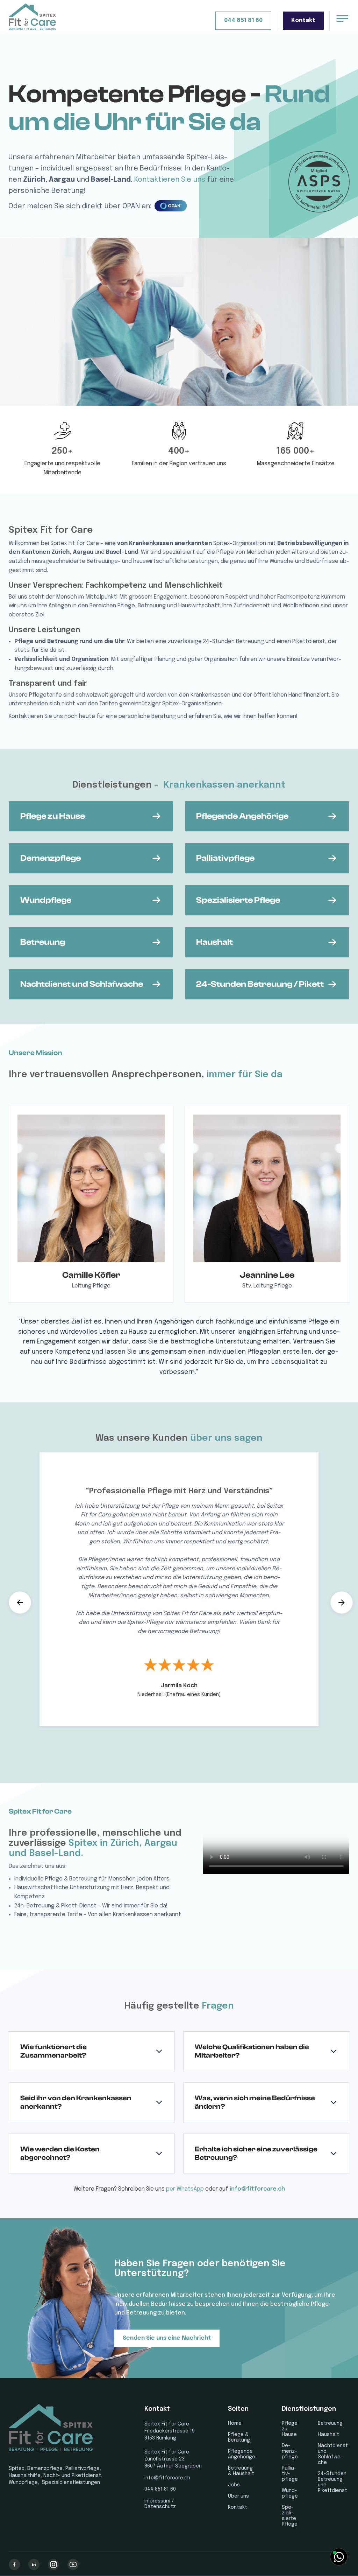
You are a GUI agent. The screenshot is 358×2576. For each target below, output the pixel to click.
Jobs (234, 2485)
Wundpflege (290, 2493)
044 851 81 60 (243, 20)
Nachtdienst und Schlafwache (333, 2454)
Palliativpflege (290, 2474)
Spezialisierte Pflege (290, 2516)
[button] (20, 1603)
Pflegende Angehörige (242, 2454)
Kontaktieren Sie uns (170, 180)
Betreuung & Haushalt (241, 2471)
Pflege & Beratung (239, 2437)
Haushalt (328, 2435)
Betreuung (330, 2423)
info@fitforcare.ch (257, 2189)
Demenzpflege (290, 2451)
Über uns (238, 2496)
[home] (47, 17)
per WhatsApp (185, 2189)
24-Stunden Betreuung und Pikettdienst (332, 2482)
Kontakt (303, 20)
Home (235, 2423)
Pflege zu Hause (290, 2429)
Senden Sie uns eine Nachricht (167, 2338)
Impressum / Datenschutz (160, 2504)
